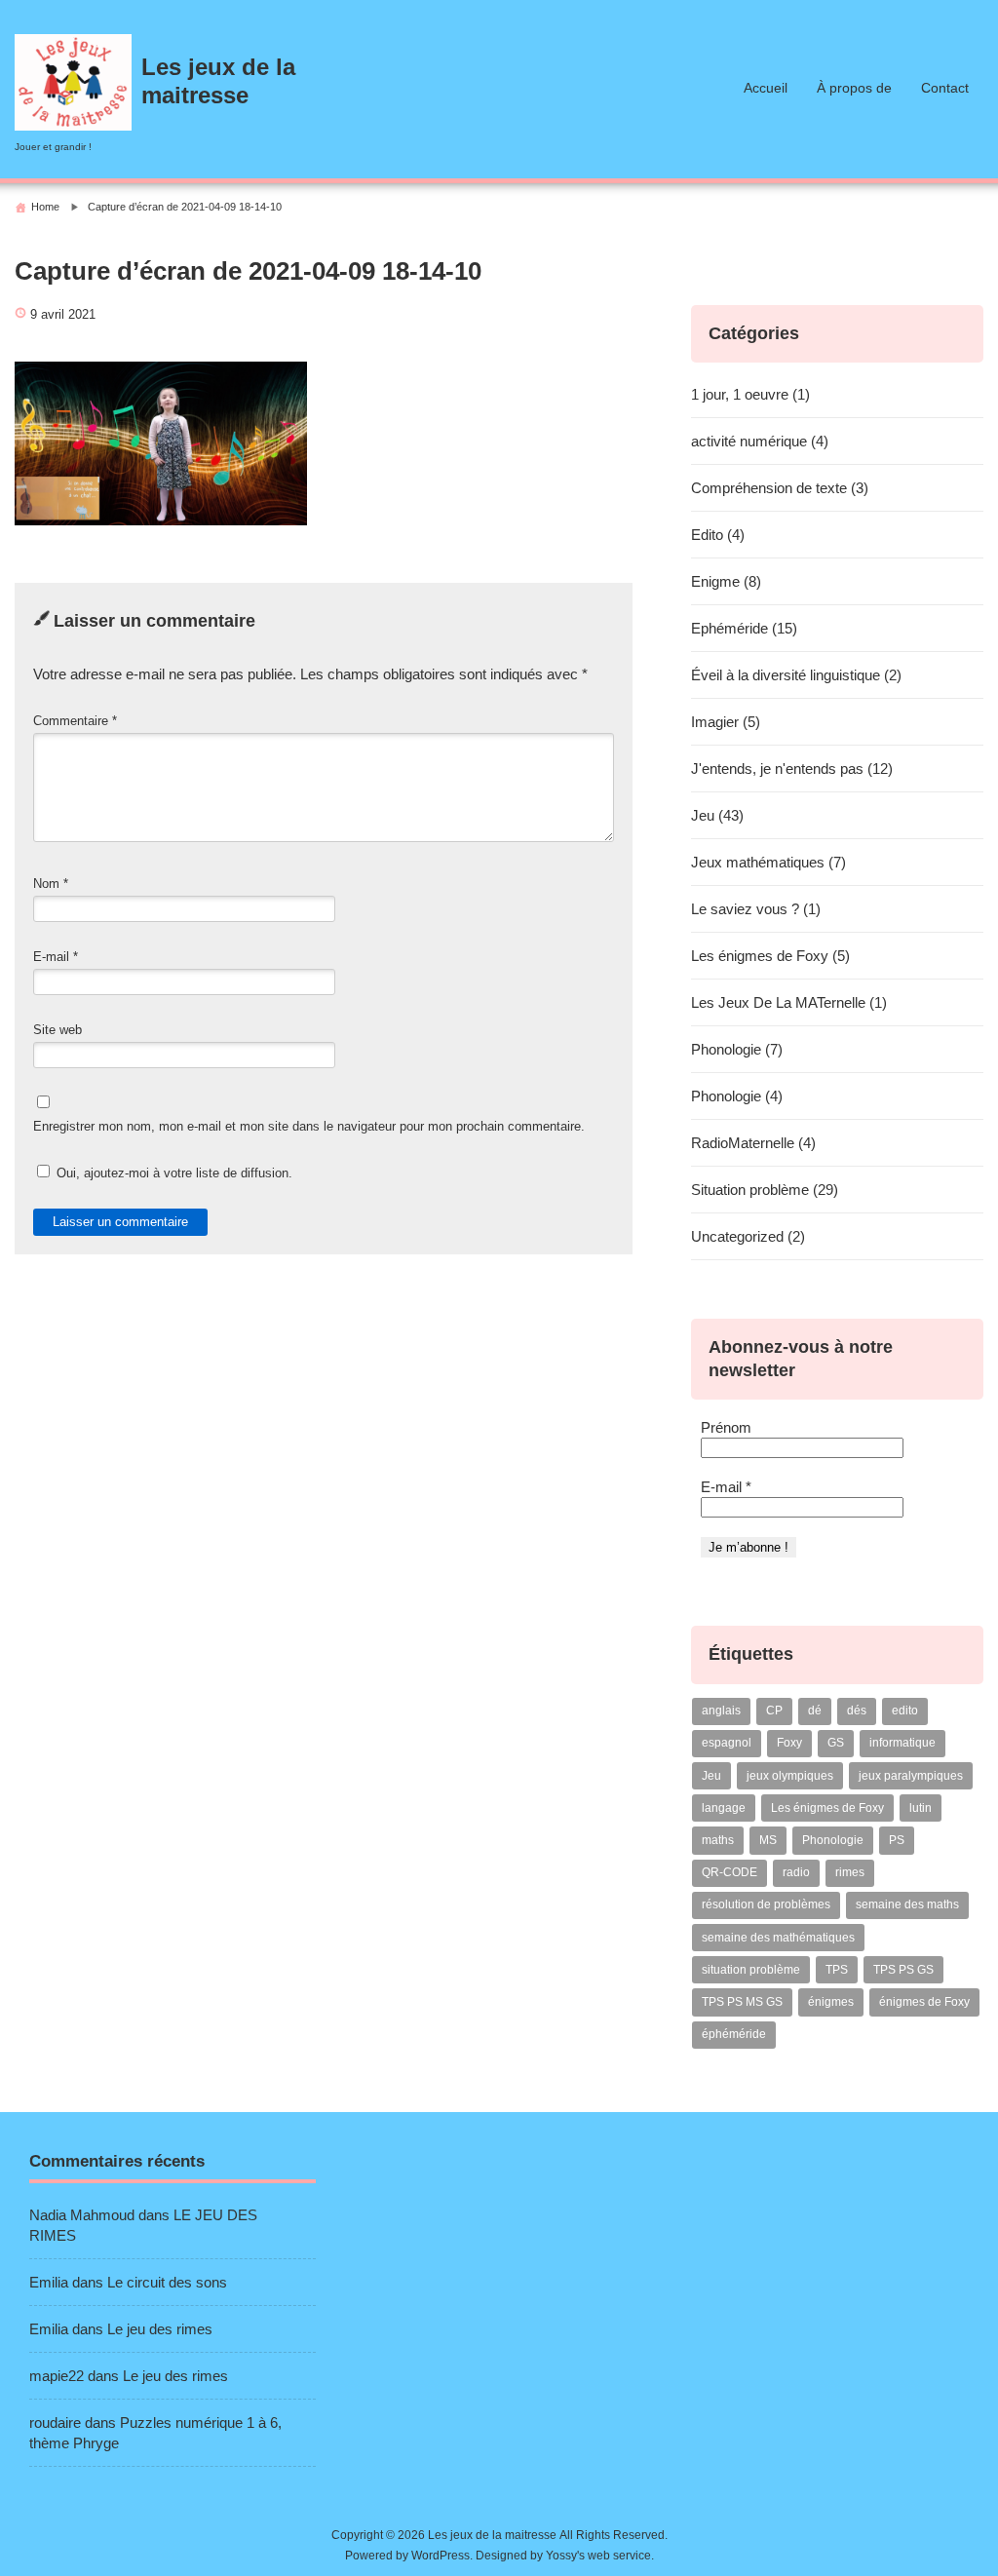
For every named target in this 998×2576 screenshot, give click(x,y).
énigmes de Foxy (924, 2002)
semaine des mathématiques (778, 1938)
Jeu (711, 1776)
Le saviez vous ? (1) (756, 909)
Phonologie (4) (737, 1096)
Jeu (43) (717, 815)
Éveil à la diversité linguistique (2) (796, 675)
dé (815, 1711)
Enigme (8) (726, 581)
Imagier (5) (726, 722)
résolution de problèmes (766, 1904)
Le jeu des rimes (160, 2329)
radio (796, 1872)
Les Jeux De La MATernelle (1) (789, 1002)
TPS (837, 1970)
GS (836, 1743)
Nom (51, 884)
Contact (945, 88)
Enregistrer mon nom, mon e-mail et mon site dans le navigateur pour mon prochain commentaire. (309, 1126)
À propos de (854, 88)
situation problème (751, 1970)
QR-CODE (729, 1872)
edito (905, 1711)
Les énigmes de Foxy (827, 1808)
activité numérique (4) (760, 441)
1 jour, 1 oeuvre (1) (750, 394)
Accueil (766, 88)
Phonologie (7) (737, 1049)
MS (768, 1840)
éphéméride (734, 2034)
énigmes (831, 2002)
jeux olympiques (790, 1776)
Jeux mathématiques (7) (768, 862)
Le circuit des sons (167, 2282)
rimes (850, 1872)
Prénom (726, 1427)
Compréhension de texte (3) (780, 488)
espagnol (727, 1743)
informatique (902, 1743)
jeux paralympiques (911, 1776)
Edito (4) (718, 535)
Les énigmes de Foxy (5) (770, 956)
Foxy (789, 1743)
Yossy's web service (598, 2556)
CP (774, 1711)
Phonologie (833, 1840)
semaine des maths (907, 1904)
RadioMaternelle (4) (753, 1143)
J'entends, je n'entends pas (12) (792, 769)
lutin (921, 1808)
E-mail (56, 957)
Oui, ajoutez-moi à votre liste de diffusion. (173, 1173)
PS (897, 1840)
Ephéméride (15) (744, 628)
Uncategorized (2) (748, 1236)
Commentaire (75, 721)
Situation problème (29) (765, 1190)
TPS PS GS (903, 1970)
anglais (721, 1711)
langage (724, 1808)
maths (718, 1840)
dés (857, 1711)
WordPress (441, 2556)
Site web (58, 1030)
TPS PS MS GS (742, 2002)
